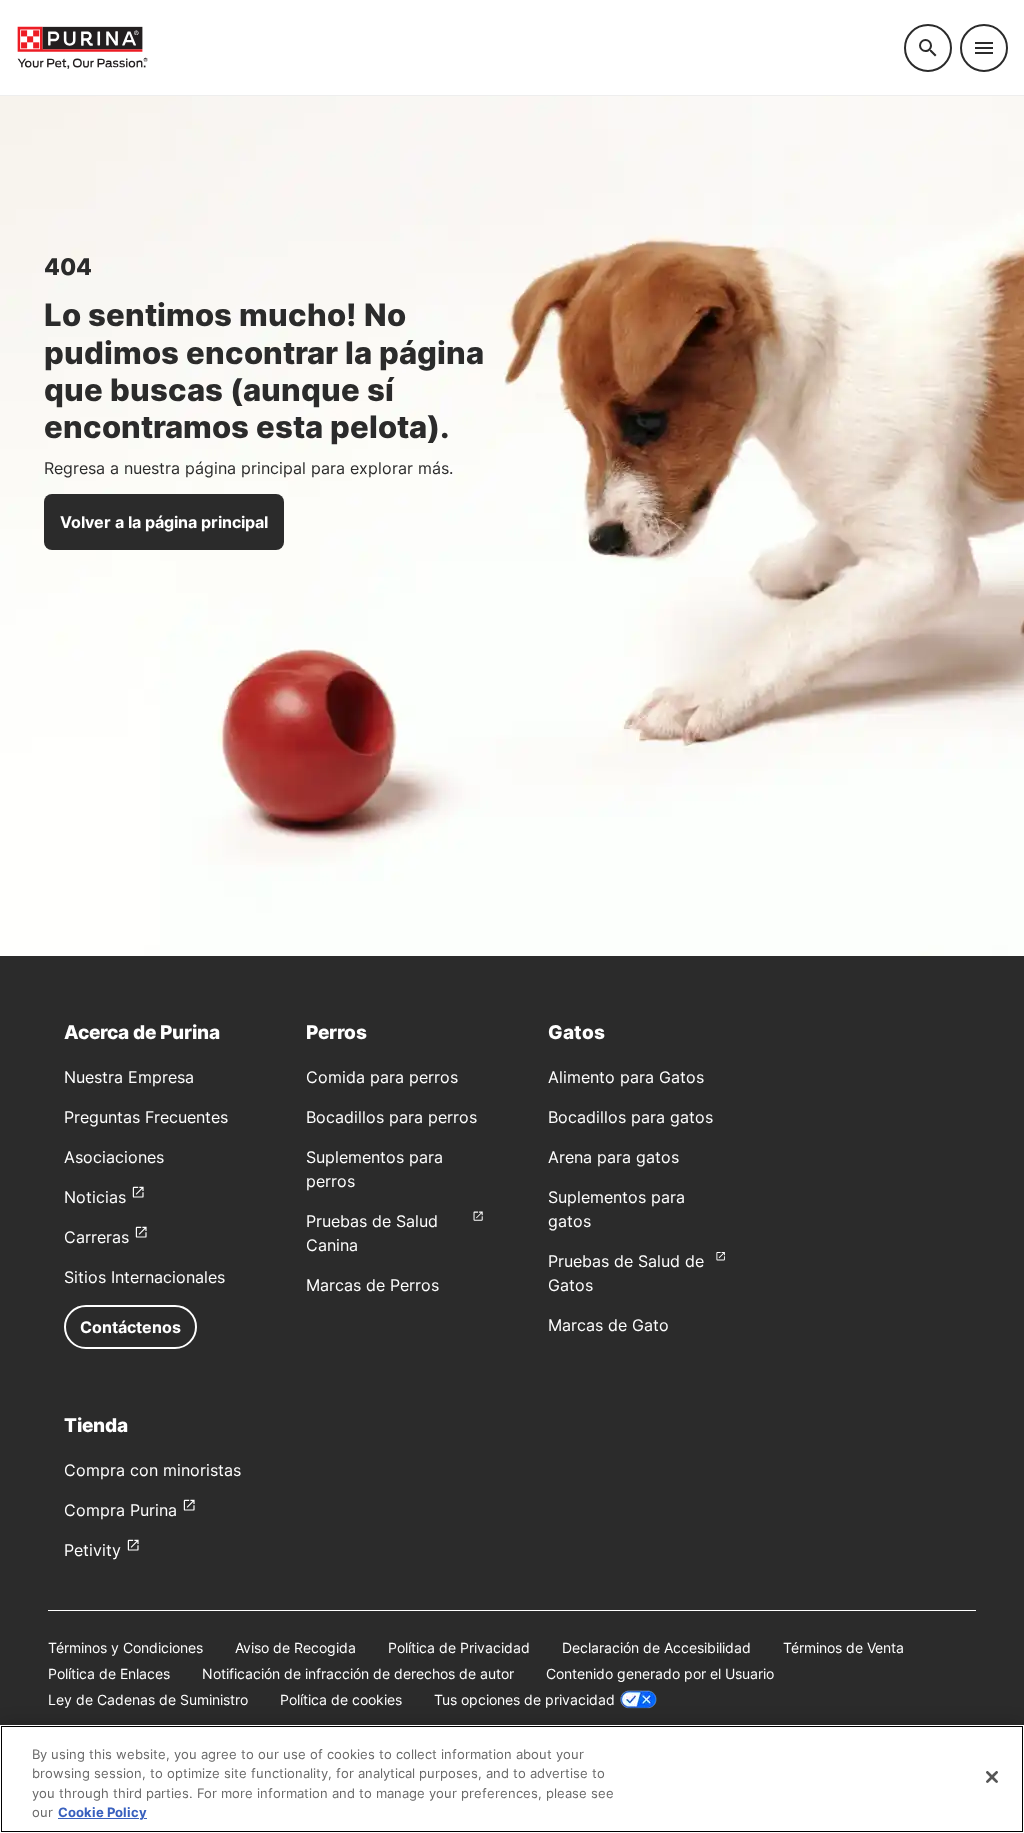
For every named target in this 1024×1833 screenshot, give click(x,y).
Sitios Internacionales (144, 1277)
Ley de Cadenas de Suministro (148, 1699)
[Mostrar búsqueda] (928, 48)
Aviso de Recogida (295, 1647)
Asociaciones (114, 1157)
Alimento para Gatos (626, 1077)
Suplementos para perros (374, 1169)
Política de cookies (341, 1699)
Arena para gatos (613, 1157)
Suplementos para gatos (616, 1209)
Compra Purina (120, 1510)
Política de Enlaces (109, 1673)
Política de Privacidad (459, 1647)
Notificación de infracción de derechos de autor (358, 1673)
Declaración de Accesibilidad (656, 1647)
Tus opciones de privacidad (524, 1699)
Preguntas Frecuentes (146, 1117)
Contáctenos (130, 1327)
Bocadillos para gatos (630, 1117)
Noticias (95, 1197)
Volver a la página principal (164, 522)
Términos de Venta (843, 1647)
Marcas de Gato (608, 1325)
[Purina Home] (82, 47)
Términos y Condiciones (125, 1647)
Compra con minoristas (152, 1470)
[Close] (992, 1777)
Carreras (96, 1237)
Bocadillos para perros (391, 1117)
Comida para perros (382, 1077)
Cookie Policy (102, 1812)
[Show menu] (984, 48)
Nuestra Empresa (129, 1077)
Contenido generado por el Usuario (660, 1673)
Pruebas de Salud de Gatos (626, 1273)
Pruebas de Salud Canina (372, 1233)
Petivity (92, 1550)
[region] (512, 1779)
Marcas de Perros (372, 1285)
